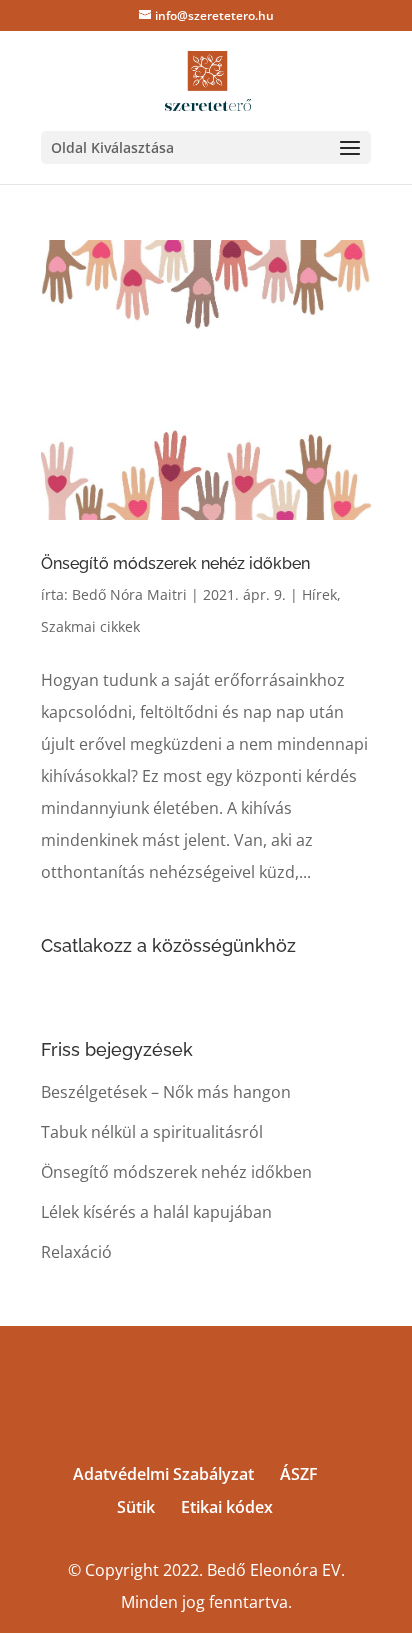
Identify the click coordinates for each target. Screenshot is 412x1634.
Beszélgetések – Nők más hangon (166, 1092)
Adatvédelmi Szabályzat (163, 1474)
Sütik (136, 1507)
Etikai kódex (227, 1507)
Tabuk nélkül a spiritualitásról (152, 1132)
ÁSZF (299, 1474)
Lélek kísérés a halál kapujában (156, 1212)
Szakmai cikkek (90, 626)
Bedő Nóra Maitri (129, 594)
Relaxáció (76, 1252)
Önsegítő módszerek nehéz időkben (175, 563)
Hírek (319, 594)
